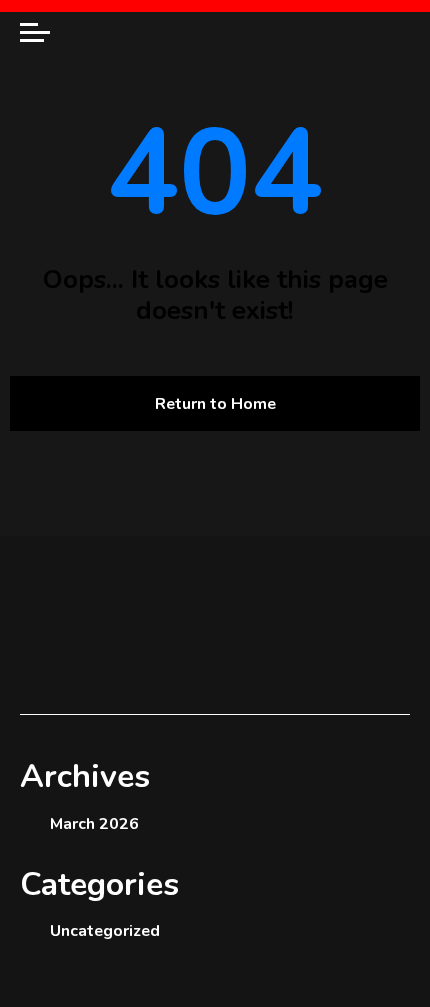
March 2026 (94, 824)
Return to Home (215, 404)
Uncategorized (105, 931)
